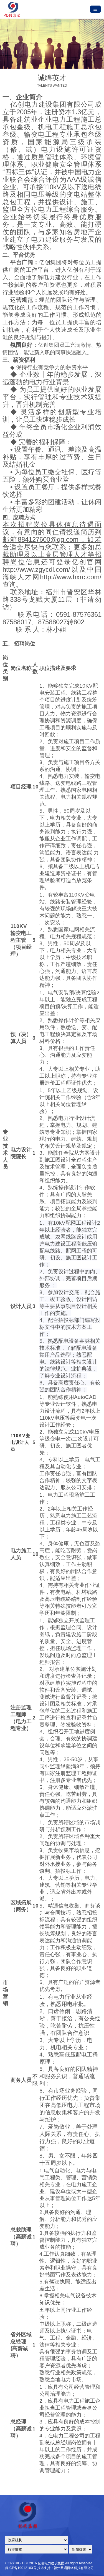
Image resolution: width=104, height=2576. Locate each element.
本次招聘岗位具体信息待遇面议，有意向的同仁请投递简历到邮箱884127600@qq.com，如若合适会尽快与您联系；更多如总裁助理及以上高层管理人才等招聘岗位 (52, 543)
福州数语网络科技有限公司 (74, 2568)
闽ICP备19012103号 (21, 2568)
